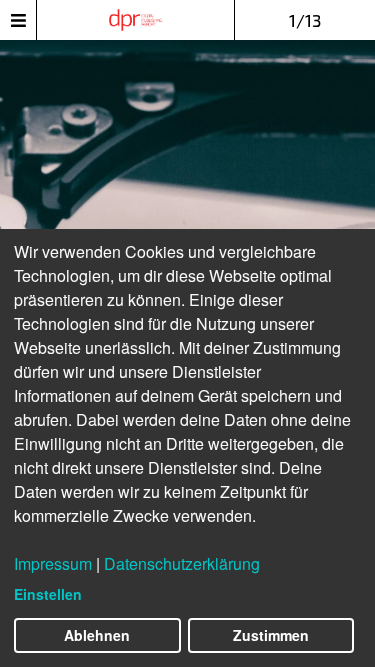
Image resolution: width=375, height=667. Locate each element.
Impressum (53, 563)
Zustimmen (271, 635)
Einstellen (48, 594)
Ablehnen (97, 635)
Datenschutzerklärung (182, 563)
